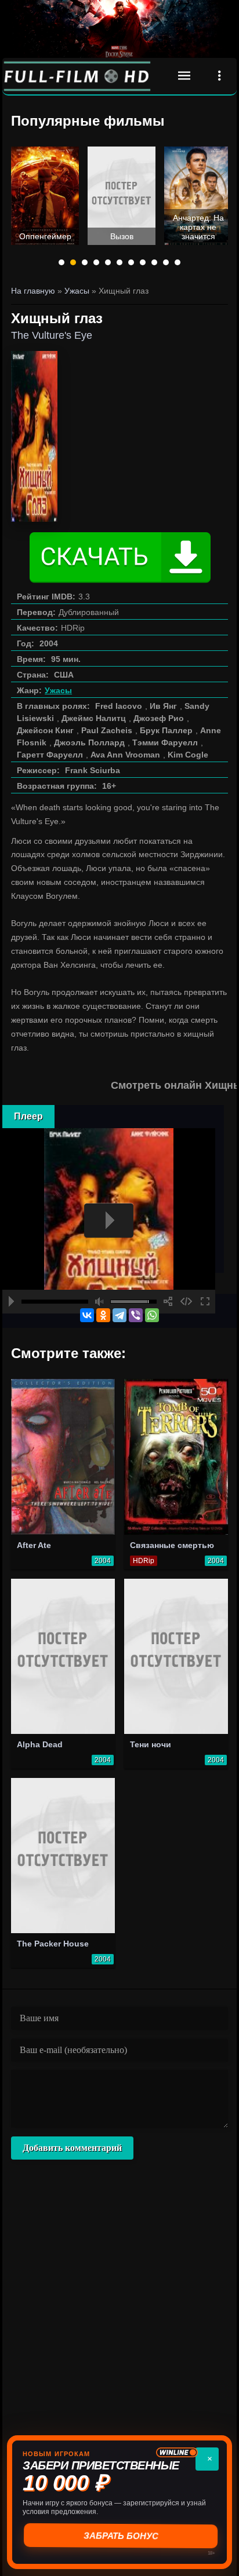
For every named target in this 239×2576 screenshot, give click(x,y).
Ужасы (58, 690)
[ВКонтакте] (87, 1315)
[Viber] (136, 1315)
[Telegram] (119, 1315)
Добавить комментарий (72, 2148)
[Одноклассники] (103, 1315)
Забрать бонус (120, 2536)
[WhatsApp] (152, 1315)
